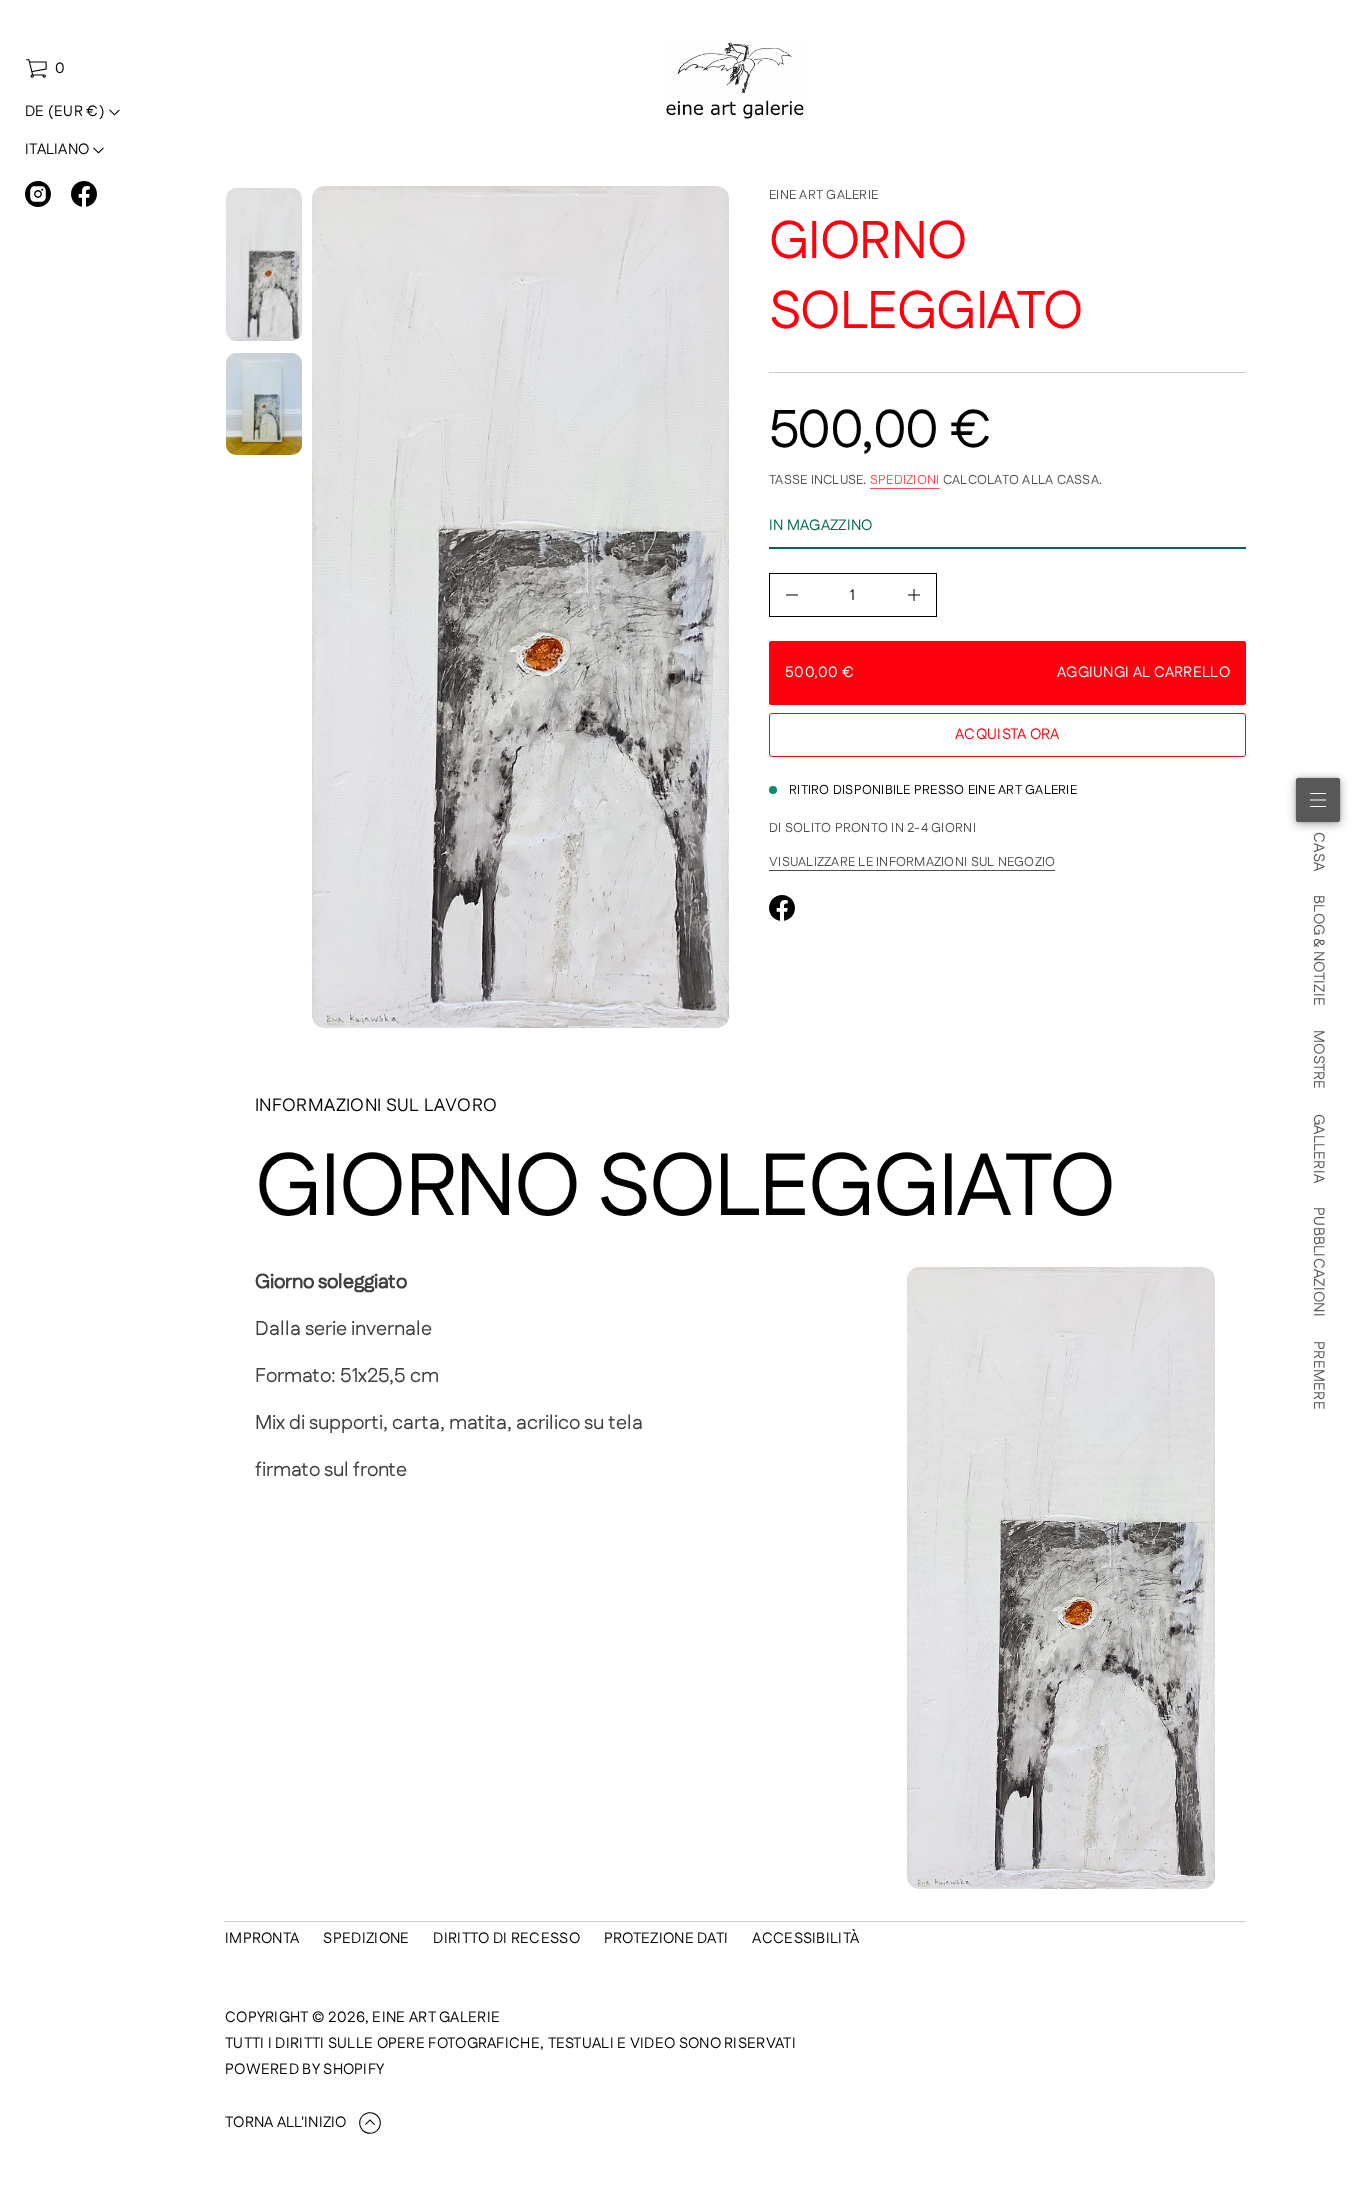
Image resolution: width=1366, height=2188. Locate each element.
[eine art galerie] (735, 81)
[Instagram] (38, 194)
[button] (45, 69)
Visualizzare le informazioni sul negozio (912, 862)
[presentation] (520, 607)
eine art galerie (823, 195)
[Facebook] (84, 194)
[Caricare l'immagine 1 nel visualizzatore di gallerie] (264, 264)
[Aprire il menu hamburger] (1318, 800)
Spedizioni (905, 480)
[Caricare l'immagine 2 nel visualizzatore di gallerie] (264, 403)
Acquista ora (1007, 734)
